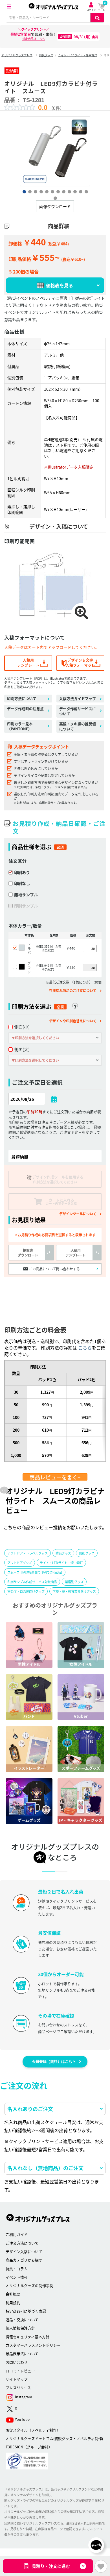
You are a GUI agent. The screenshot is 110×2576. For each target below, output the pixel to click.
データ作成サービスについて (78, 711)
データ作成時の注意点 (25, 709)
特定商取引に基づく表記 (26, 2311)
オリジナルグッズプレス (17, 55)
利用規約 (13, 2303)
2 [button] (30, 191)
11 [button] (80, 191)
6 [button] (52, 191)
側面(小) (22, 1027)
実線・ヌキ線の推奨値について (78, 726)
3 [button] (35, 191)
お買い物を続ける (31, 1291)
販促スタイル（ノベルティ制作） (33, 2430)
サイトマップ (17, 2379)
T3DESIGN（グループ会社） (29, 2447)
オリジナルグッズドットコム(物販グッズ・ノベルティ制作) (54, 2438)
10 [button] (75, 191)
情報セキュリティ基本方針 (27, 2337)
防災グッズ (46, 55)
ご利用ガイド (17, 2234)
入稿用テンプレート (28, 662)
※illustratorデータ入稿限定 (69, 467)
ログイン (91, 10)
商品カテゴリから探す (24, 2260)
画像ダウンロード (55, 206)
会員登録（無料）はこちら (54, 2062)
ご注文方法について (22, 2243)
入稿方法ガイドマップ (78, 699)
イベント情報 (17, 2277)
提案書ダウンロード (28, 1253)
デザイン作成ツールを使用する (58, 1179)
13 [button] (55, 198)
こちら (85, 1348)
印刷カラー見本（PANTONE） (20, 726)
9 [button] (69, 191)
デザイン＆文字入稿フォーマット (80, 662)
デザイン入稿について (24, 2251)
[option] (55, 151)
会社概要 (13, 2294)
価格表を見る (60, 285)
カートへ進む (79, 1291)
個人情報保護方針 (20, 2328)
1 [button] (24, 191)
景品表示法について (22, 2354)
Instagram (23, 2397)
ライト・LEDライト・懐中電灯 (78, 55)
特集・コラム (17, 2269)
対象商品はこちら (34, 39)
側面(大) (22, 1049)
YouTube (22, 2419)
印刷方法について (22, 699)
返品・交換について (22, 2319)
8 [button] (63, 191)
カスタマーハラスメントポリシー (33, 2345)
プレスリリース (18, 2388)
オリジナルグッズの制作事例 (29, 2285)
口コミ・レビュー (20, 2371)
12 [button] (86, 191)
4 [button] (41, 191)
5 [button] (47, 191)
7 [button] (58, 191)
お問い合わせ (17, 2362)
